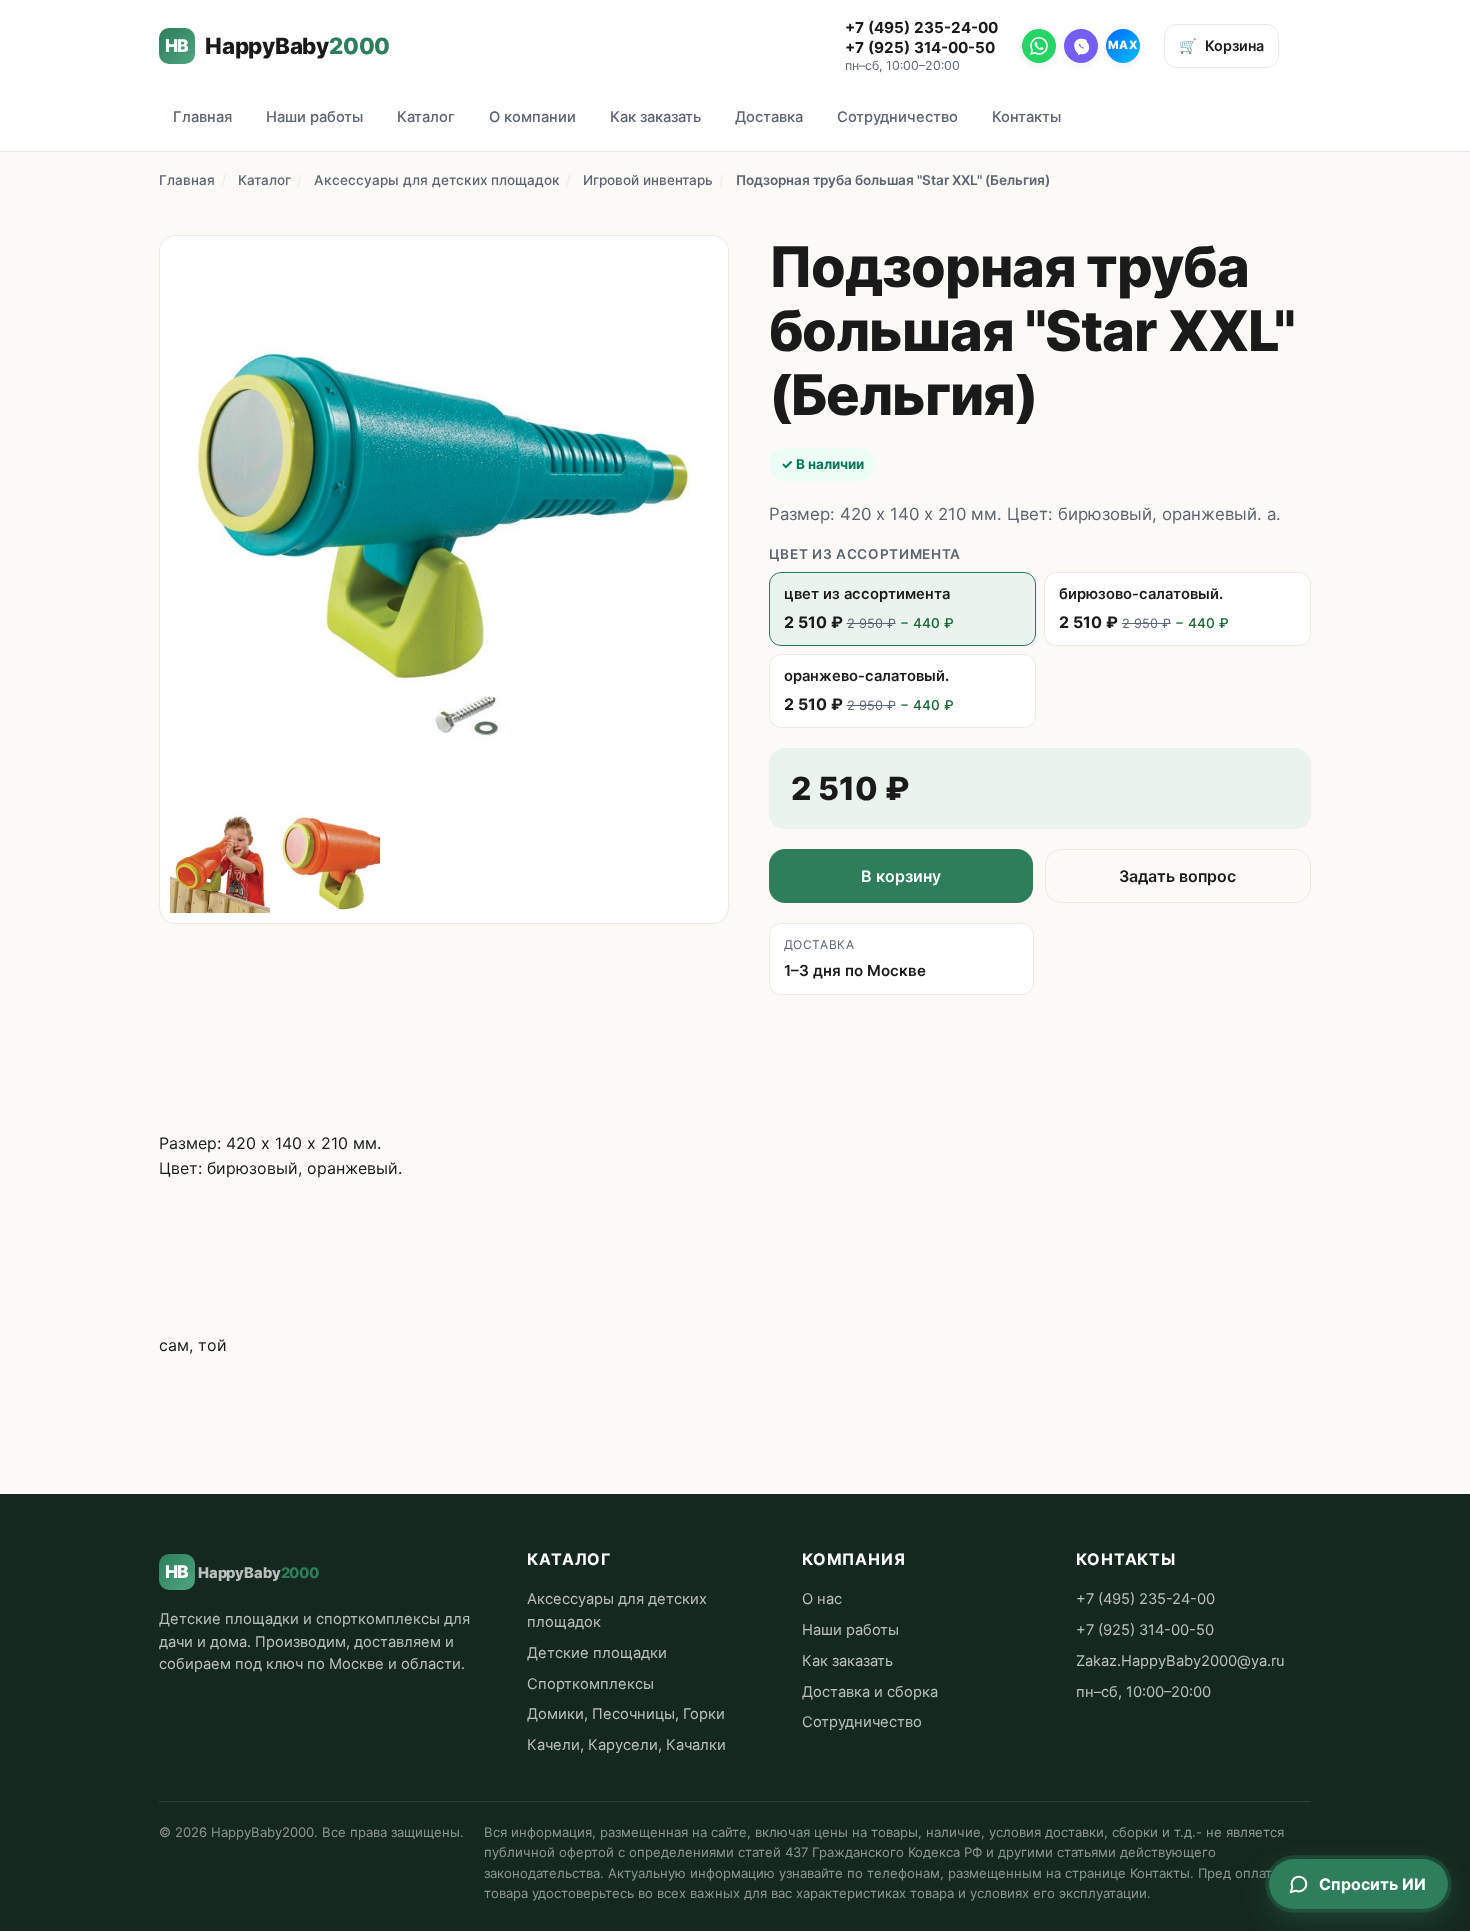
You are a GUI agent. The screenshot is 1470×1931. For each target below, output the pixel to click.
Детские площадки (597, 1653)
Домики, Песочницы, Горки (626, 1714)
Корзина (1221, 45)
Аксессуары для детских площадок (437, 180)
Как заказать (655, 117)
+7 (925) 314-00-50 (920, 47)
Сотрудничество (897, 117)
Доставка (769, 117)
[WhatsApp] (1039, 46)
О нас (822, 1599)
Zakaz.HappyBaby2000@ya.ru (1180, 1661)
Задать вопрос (1177, 876)
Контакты (1026, 117)
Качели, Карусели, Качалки (626, 1745)
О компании (532, 117)
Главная (202, 117)
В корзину (901, 876)
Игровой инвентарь (648, 180)
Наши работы (314, 117)
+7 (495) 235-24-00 (921, 27)
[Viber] (1081, 46)
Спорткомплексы (590, 1684)
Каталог (426, 117)
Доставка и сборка (870, 1692)
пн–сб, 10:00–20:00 (1143, 1692)
